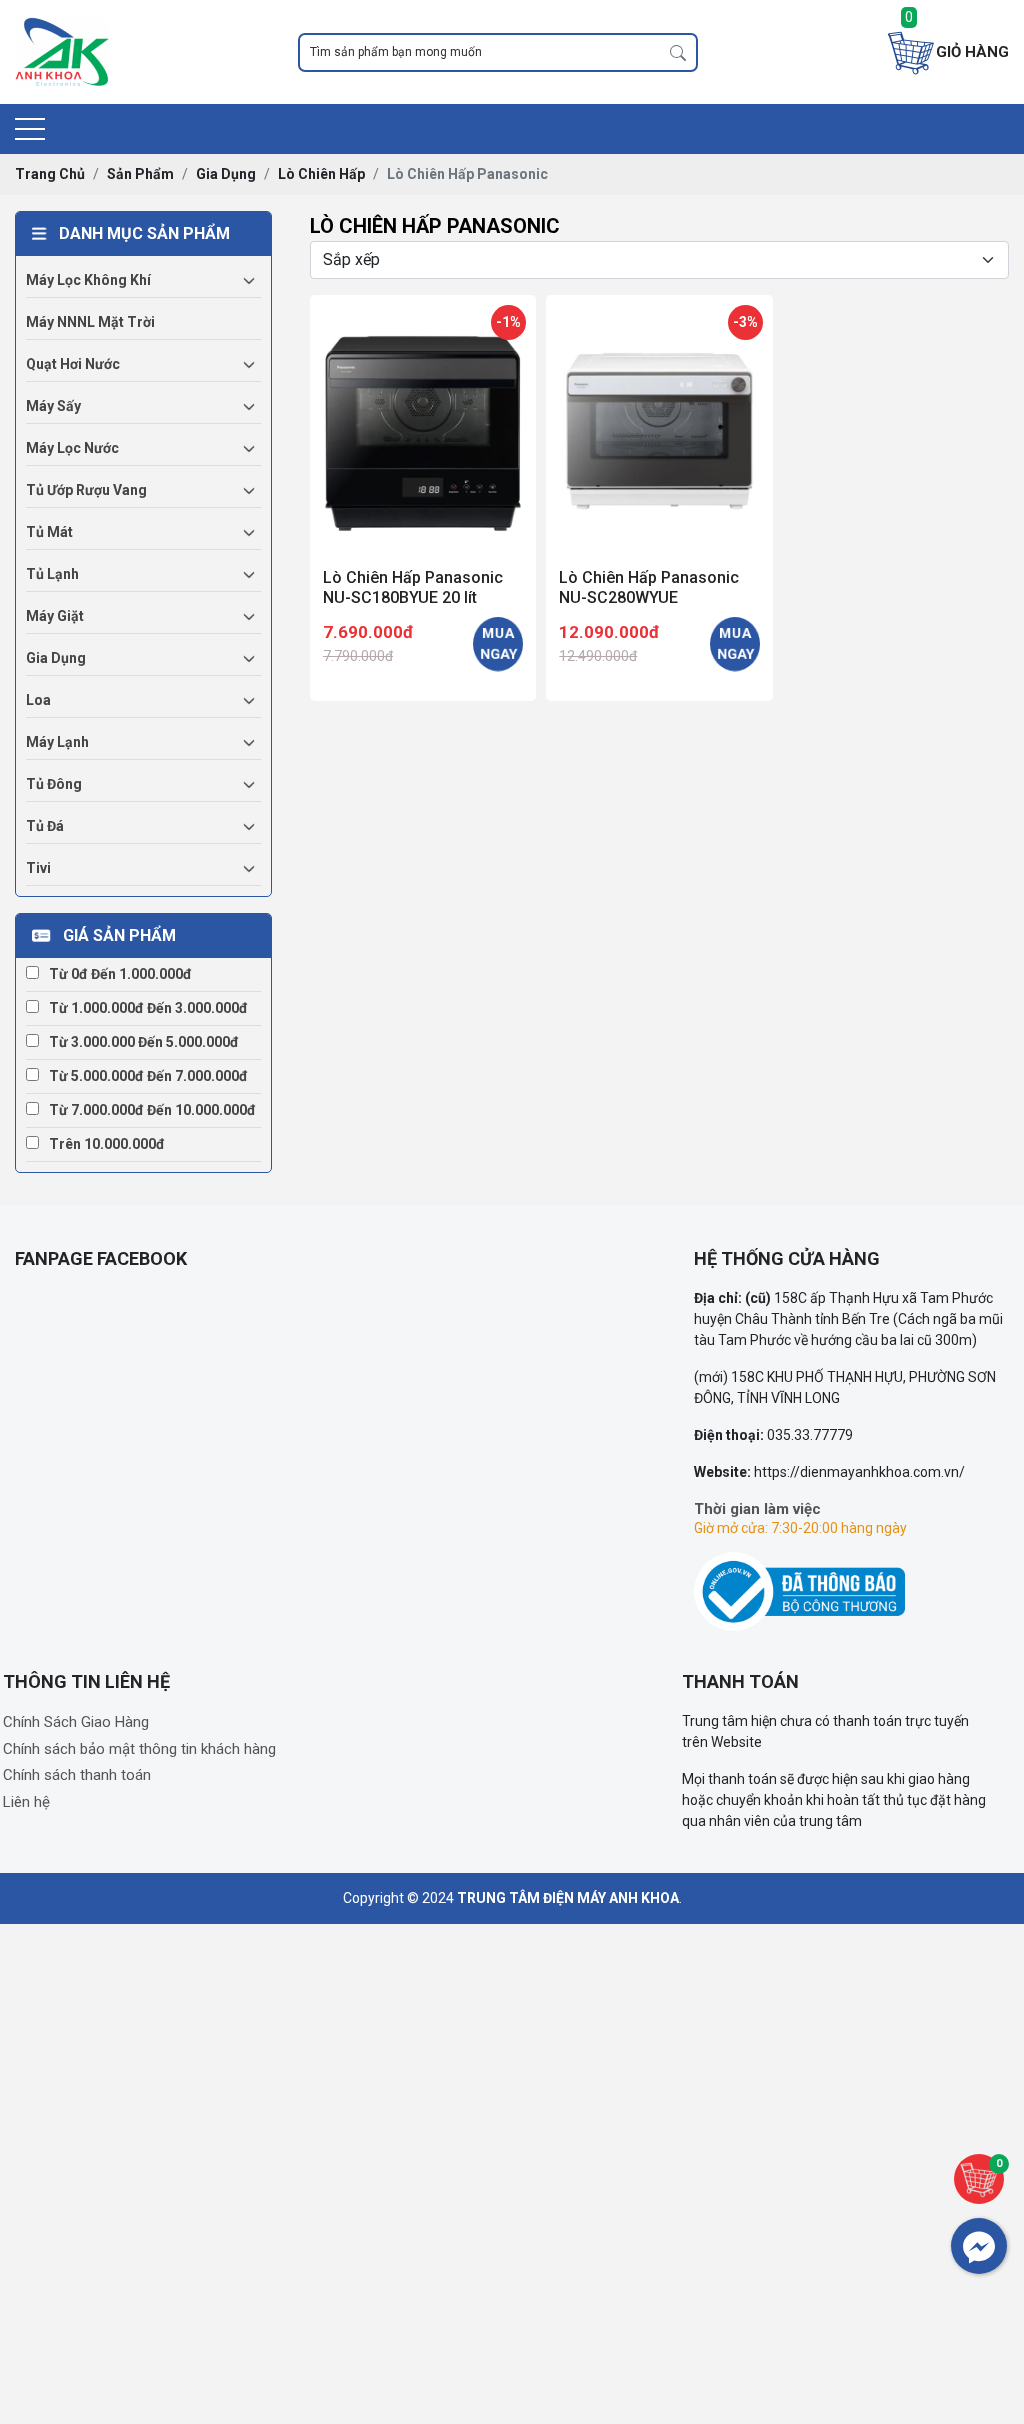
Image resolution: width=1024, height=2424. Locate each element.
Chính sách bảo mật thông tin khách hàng (139, 1749)
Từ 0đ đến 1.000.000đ (120, 974)
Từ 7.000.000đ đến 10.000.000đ (152, 1110)
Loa (38, 700)
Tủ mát (49, 532)
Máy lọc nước (72, 448)
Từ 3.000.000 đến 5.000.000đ (144, 1042)
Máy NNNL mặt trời (90, 322)
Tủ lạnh (52, 574)
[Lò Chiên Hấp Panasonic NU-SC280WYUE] (659, 428)
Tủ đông (54, 784)
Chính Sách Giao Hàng (76, 1722)
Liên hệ (26, 1802)
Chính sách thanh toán (77, 1775)
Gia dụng (56, 658)
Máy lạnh (57, 742)
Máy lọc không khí (88, 280)
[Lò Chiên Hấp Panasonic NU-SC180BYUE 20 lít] (423, 428)
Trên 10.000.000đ (107, 1144)
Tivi (38, 868)
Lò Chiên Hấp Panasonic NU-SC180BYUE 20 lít (413, 587)
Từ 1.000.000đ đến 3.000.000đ (148, 1008)
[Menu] (30, 129)
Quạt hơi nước (73, 364)
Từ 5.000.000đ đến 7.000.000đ (148, 1076)
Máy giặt (55, 616)
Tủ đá (45, 826)
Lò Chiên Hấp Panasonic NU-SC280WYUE (649, 587)
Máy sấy (53, 406)
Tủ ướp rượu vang (86, 490)
